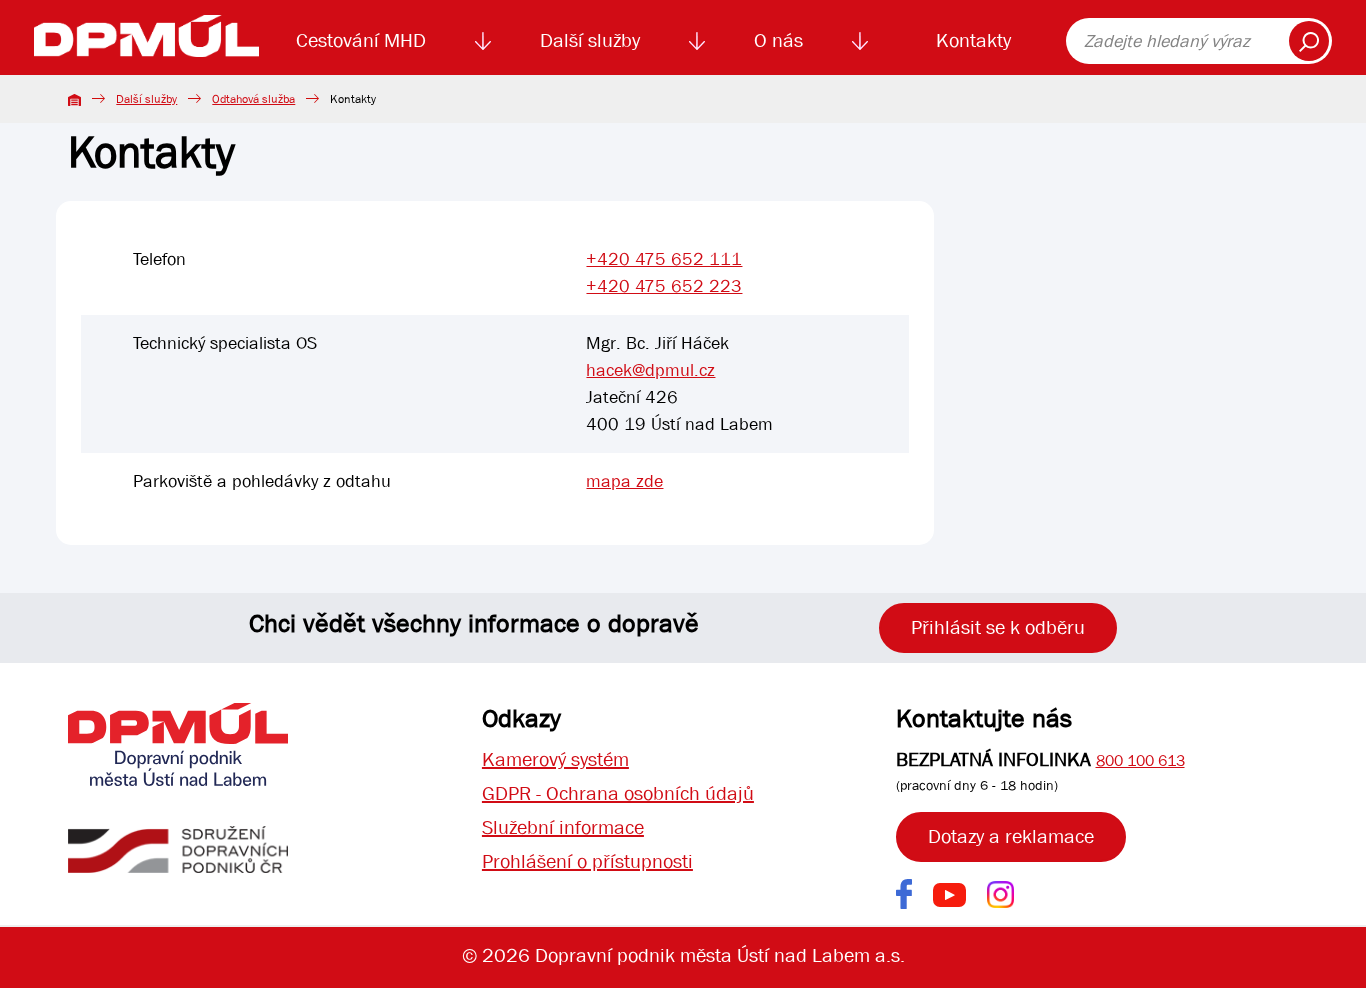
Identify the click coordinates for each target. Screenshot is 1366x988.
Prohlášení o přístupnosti (587, 861)
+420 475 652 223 (664, 286)
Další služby (590, 40)
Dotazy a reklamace (1011, 836)
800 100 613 (1140, 760)
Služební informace (563, 827)
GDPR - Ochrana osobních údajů (618, 793)
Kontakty (973, 40)
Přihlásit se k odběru (998, 627)
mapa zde (624, 481)
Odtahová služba (253, 99)
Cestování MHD (361, 40)
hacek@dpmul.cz (650, 370)
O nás (778, 40)
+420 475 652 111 (664, 259)
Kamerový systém (555, 759)
